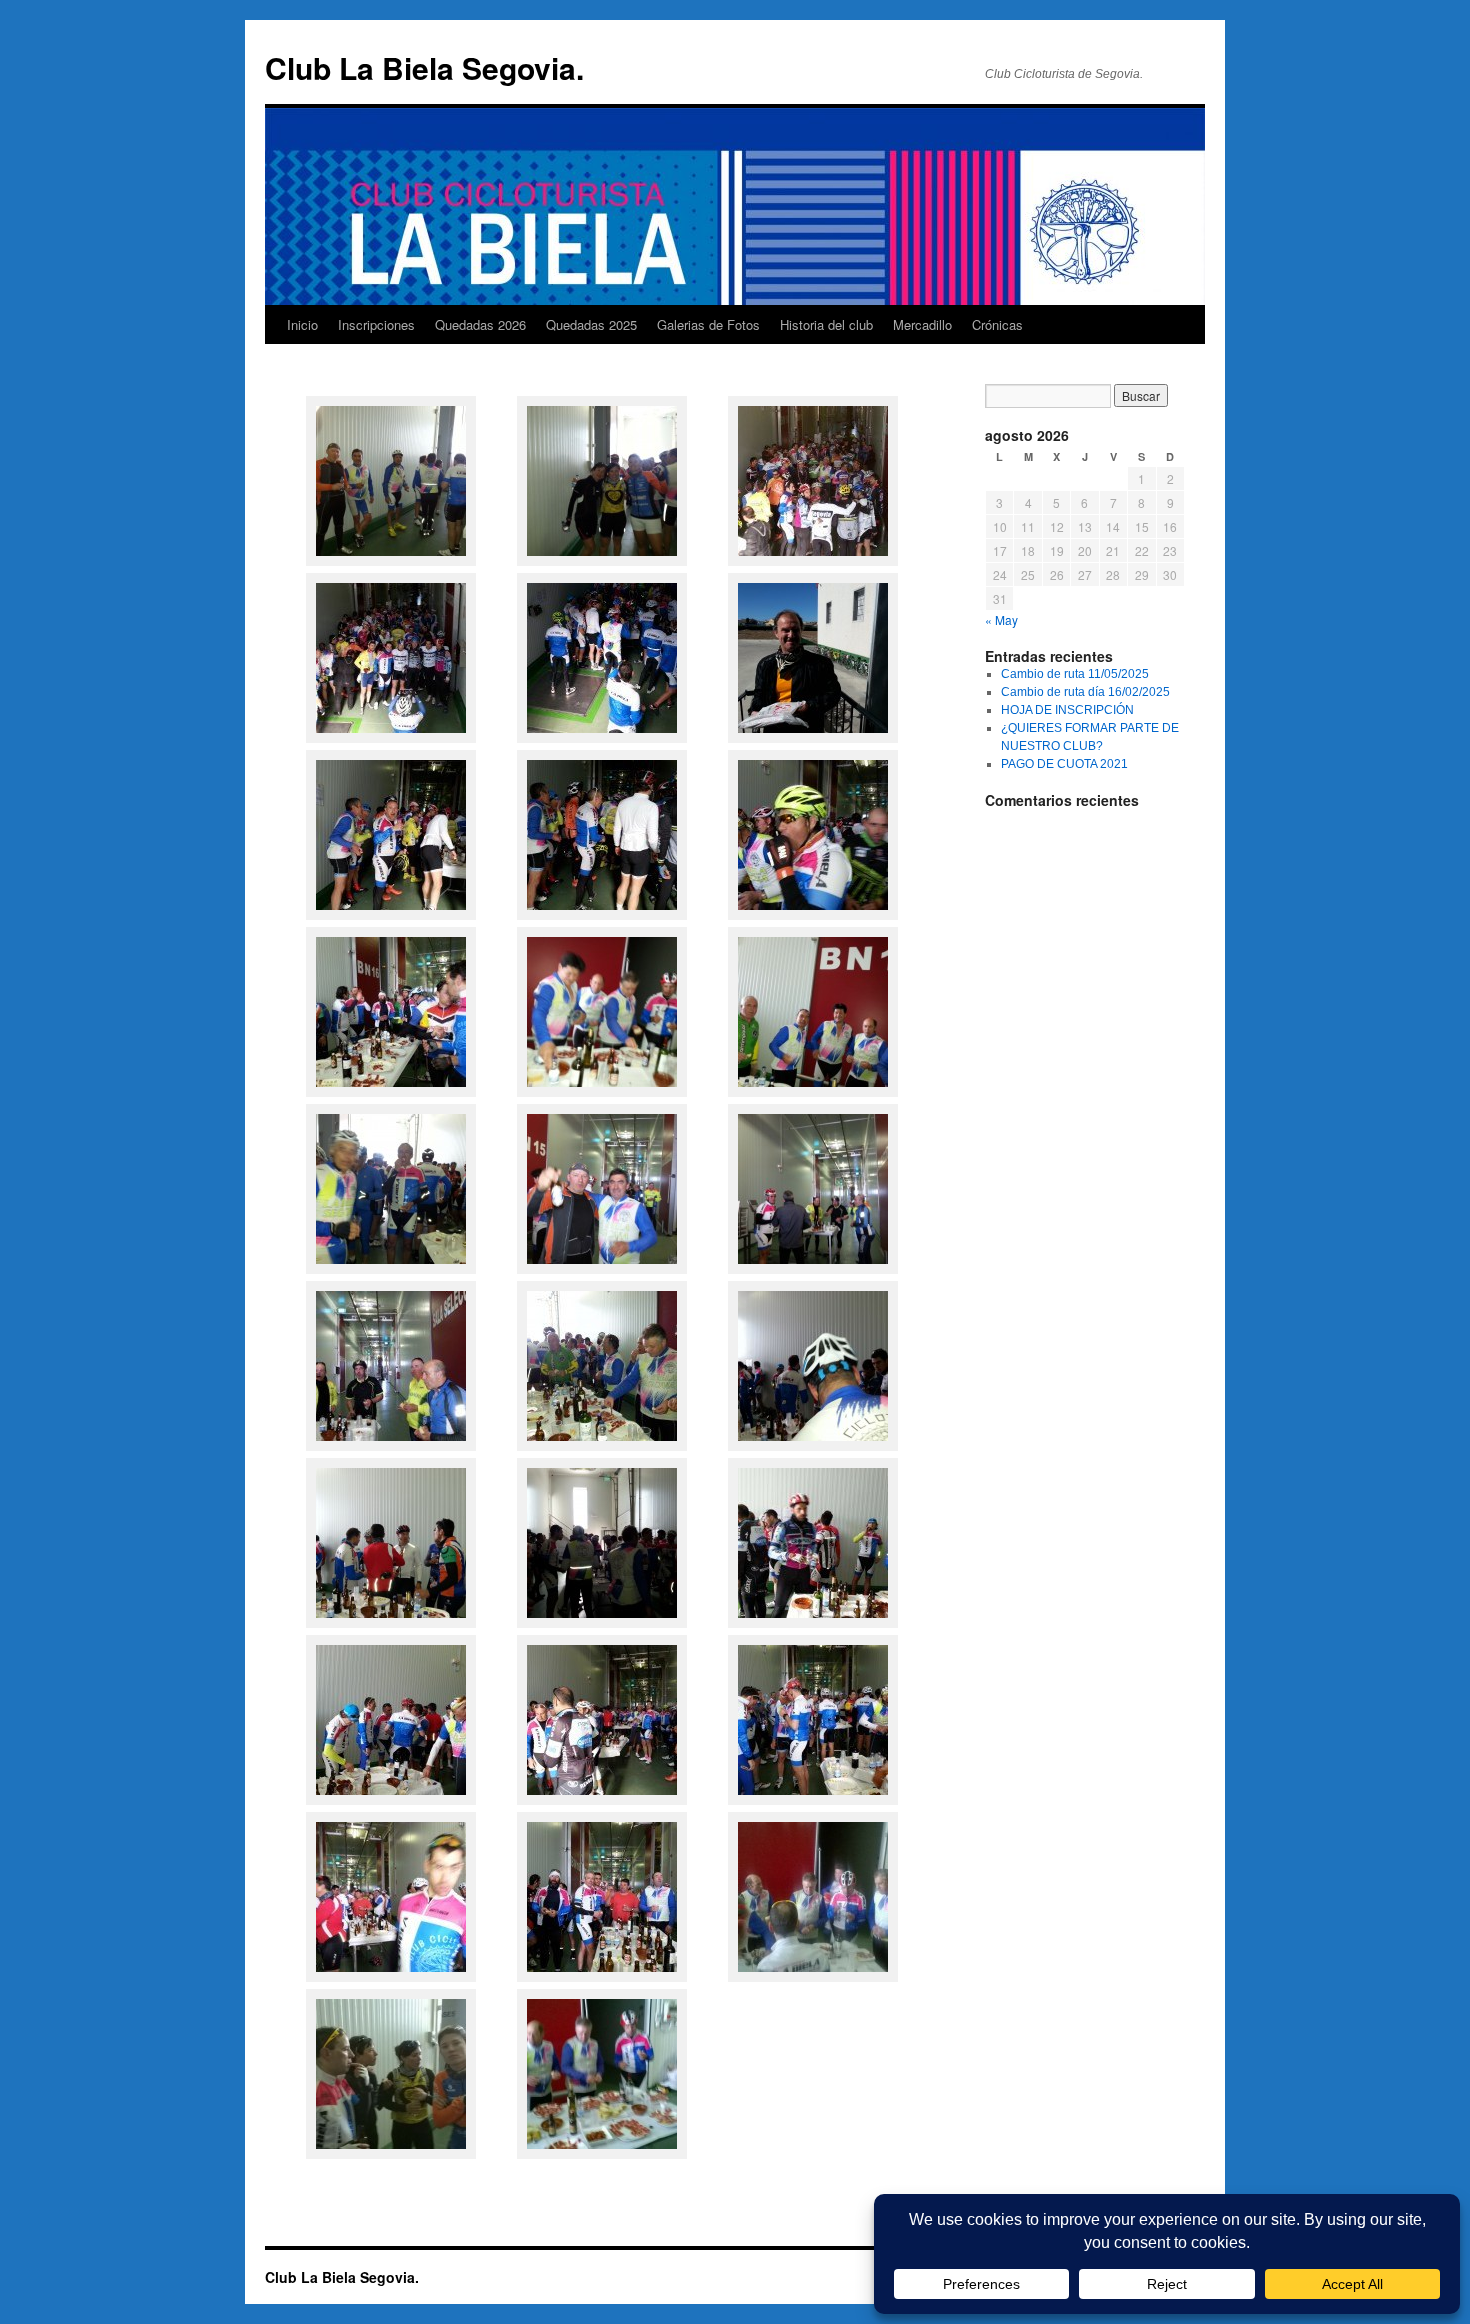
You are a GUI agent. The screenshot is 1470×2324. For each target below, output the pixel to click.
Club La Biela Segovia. (424, 67)
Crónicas (997, 324)
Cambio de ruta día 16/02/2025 (1085, 692)
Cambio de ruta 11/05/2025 (1075, 674)
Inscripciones (376, 324)
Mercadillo (922, 324)
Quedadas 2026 (480, 324)
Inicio (302, 324)
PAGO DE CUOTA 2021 (1064, 764)
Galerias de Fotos (708, 324)
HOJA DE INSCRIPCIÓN (1067, 710)
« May (1001, 619)
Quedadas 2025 (591, 324)
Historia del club (826, 324)
